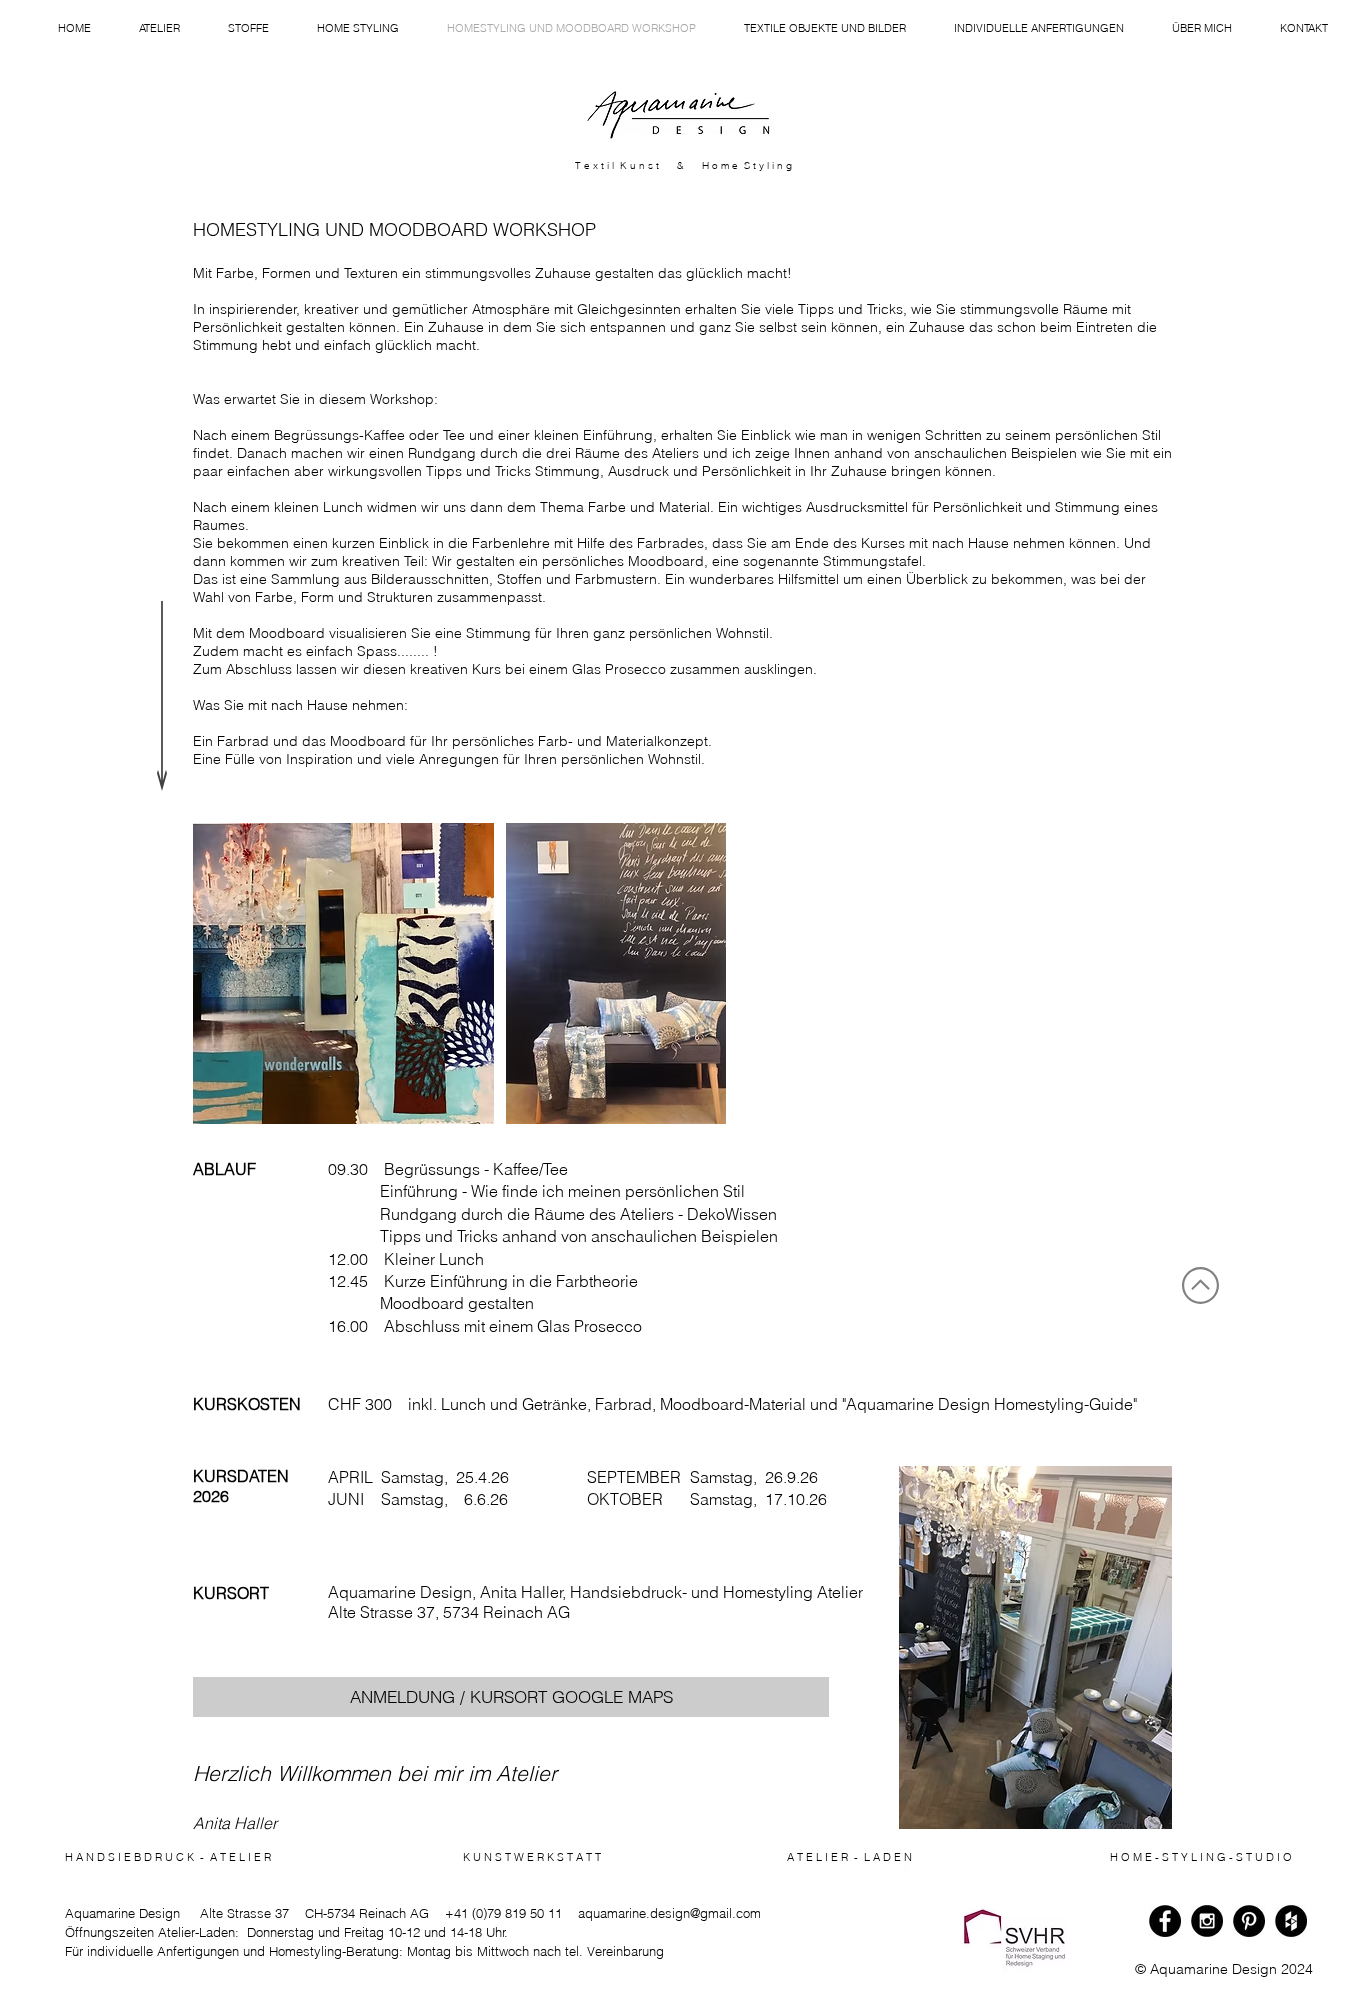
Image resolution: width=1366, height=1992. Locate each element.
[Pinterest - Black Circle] (1249, 1921)
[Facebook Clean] (907, 1869)
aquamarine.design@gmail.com (669, 1913)
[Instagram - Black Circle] (1207, 1921)
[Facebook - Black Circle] (1165, 1921)
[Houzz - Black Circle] (1291, 1921)
